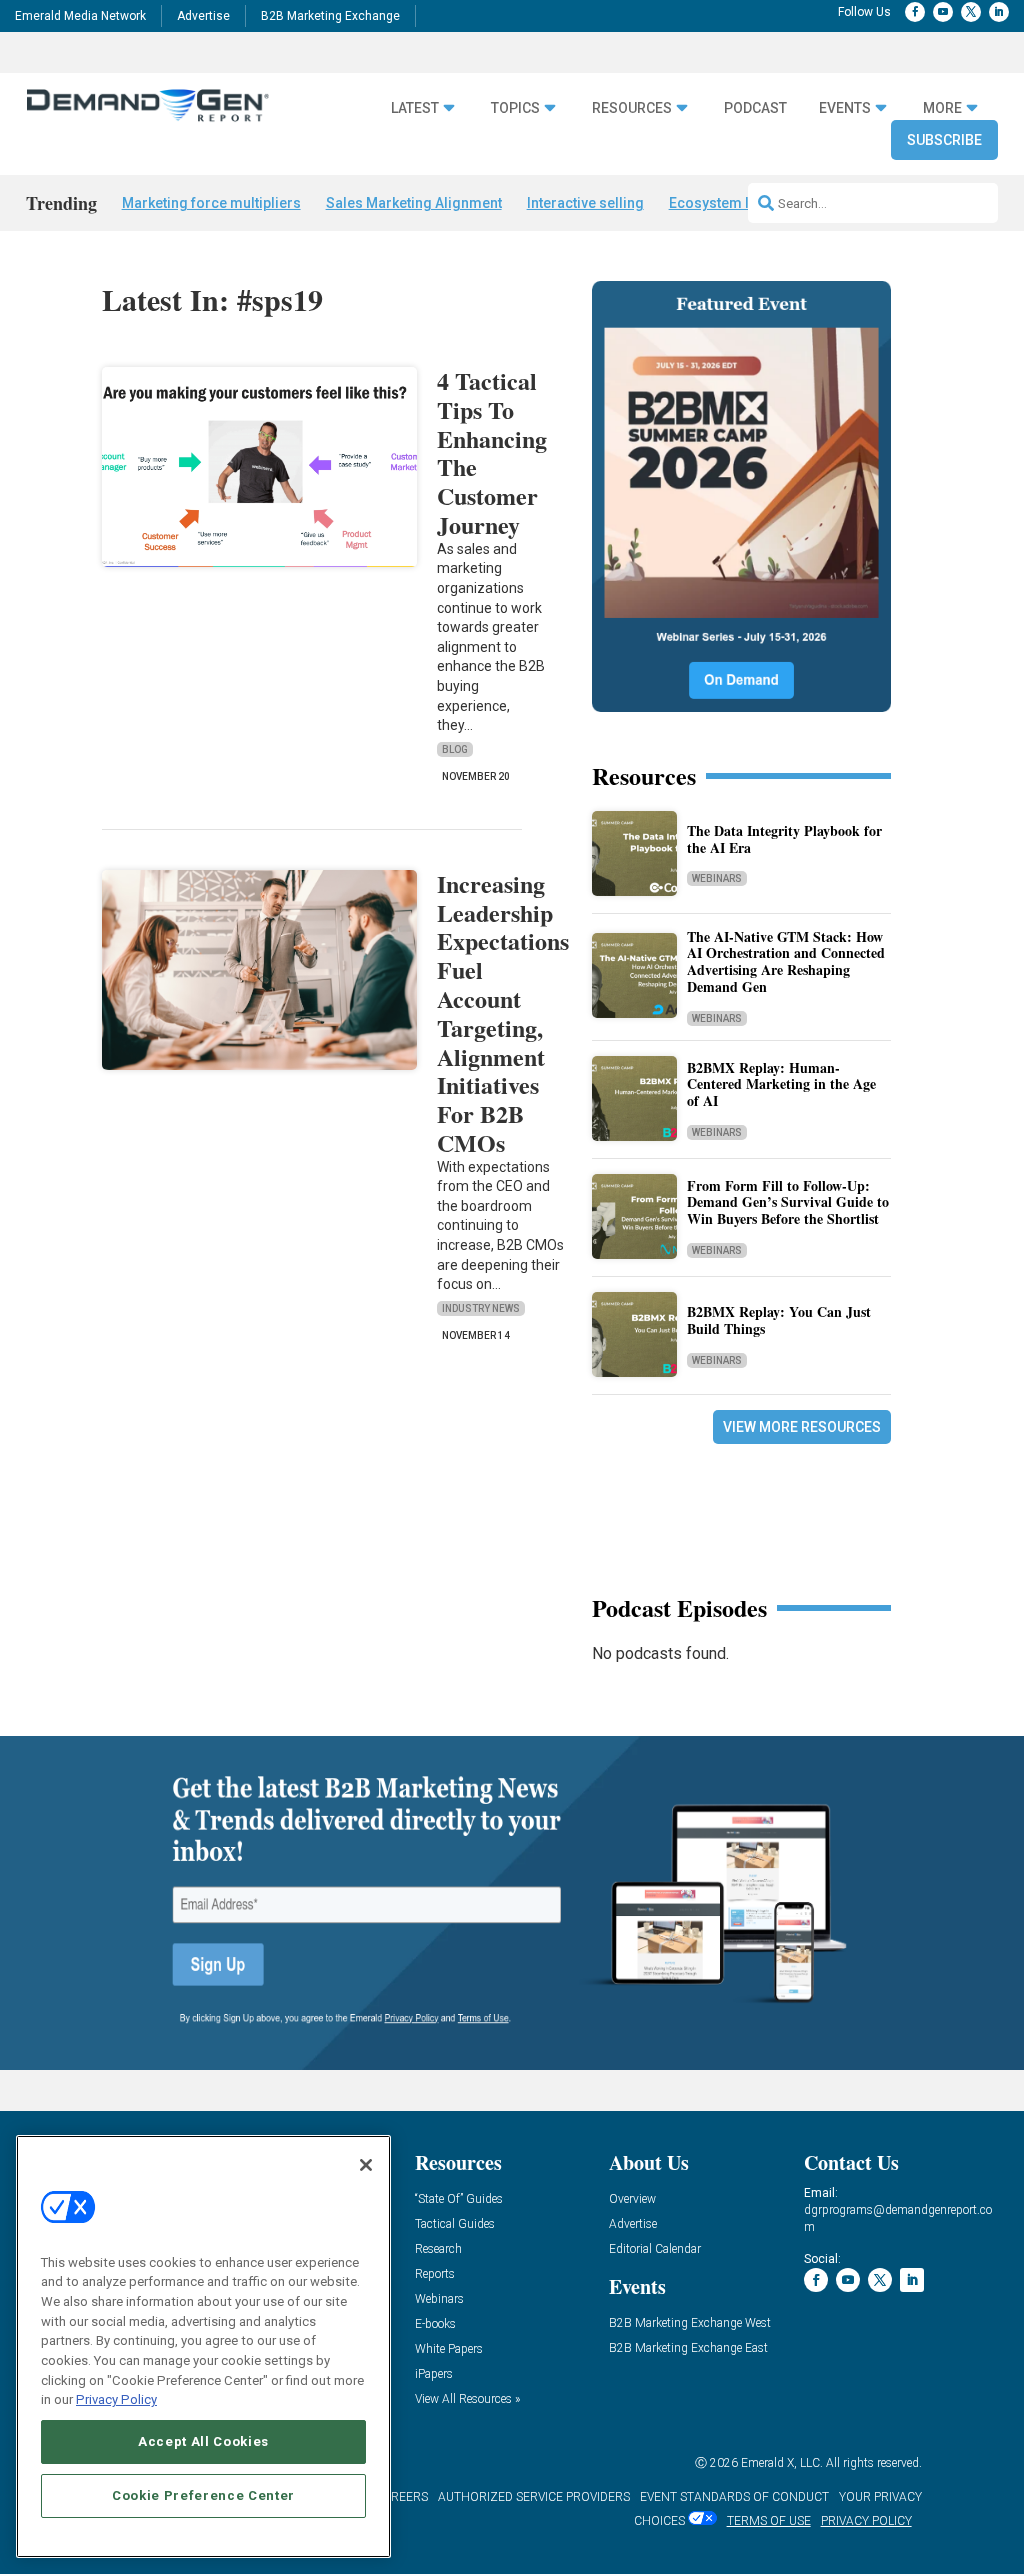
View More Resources (802, 1427)
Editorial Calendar (655, 2249)
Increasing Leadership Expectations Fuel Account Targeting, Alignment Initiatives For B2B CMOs (503, 1013)
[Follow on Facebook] (915, 12)
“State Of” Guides (459, 2199)
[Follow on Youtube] (943, 12)
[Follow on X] (971, 12)
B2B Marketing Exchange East (688, 2348)
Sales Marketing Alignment (414, 203)
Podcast (755, 108)
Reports (435, 2274)
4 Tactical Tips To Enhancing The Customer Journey (492, 452)
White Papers (449, 2349)
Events (845, 108)
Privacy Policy (116, 2399)
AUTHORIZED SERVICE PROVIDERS (534, 2497)
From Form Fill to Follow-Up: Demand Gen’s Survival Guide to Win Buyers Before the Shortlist (788, 1202)
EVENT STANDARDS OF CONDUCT (734, 2497)
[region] (203, 2346)
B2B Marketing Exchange (330, 16)
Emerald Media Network (80, 16)
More (942, 108)
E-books (435, 2324)
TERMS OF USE (769, 2521)
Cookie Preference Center (203, 2495)
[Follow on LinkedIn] (999, 12)
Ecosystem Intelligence (745, 203)
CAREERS (401, 2497)
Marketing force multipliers (211, 203)
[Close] (366, 2165)
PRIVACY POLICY (866, 2521)
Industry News (481, 1308)
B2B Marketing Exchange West (690, 2323)
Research (438, 2249)
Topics (515, 108)
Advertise (203, 16)
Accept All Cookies (203, 2441)
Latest (415, 108)
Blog (455, 749)
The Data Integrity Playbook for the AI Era (784, 839)
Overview (632, 2199)
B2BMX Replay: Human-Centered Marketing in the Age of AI (781, 1084)
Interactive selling (585, 203)
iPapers (434, 2374)
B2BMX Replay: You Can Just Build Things (779, 1320)
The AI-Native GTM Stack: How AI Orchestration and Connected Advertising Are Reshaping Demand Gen (786, 961)
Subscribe (944, 140)
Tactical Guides (455, 2224)
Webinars (717, 878)
